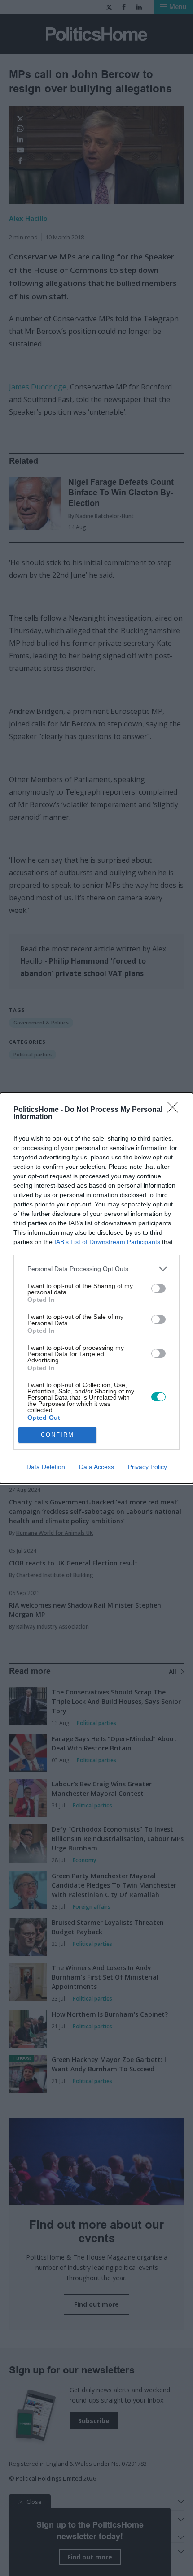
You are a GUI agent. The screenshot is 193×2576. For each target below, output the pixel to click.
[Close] (175, 1110)
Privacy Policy (147, 1467)
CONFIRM (57, 1435)
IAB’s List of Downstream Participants (107, 1242)
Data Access (96, 1467)
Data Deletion (46, 1467)
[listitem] (96, 1269)
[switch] (158, 1288)
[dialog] (96, 1288)
